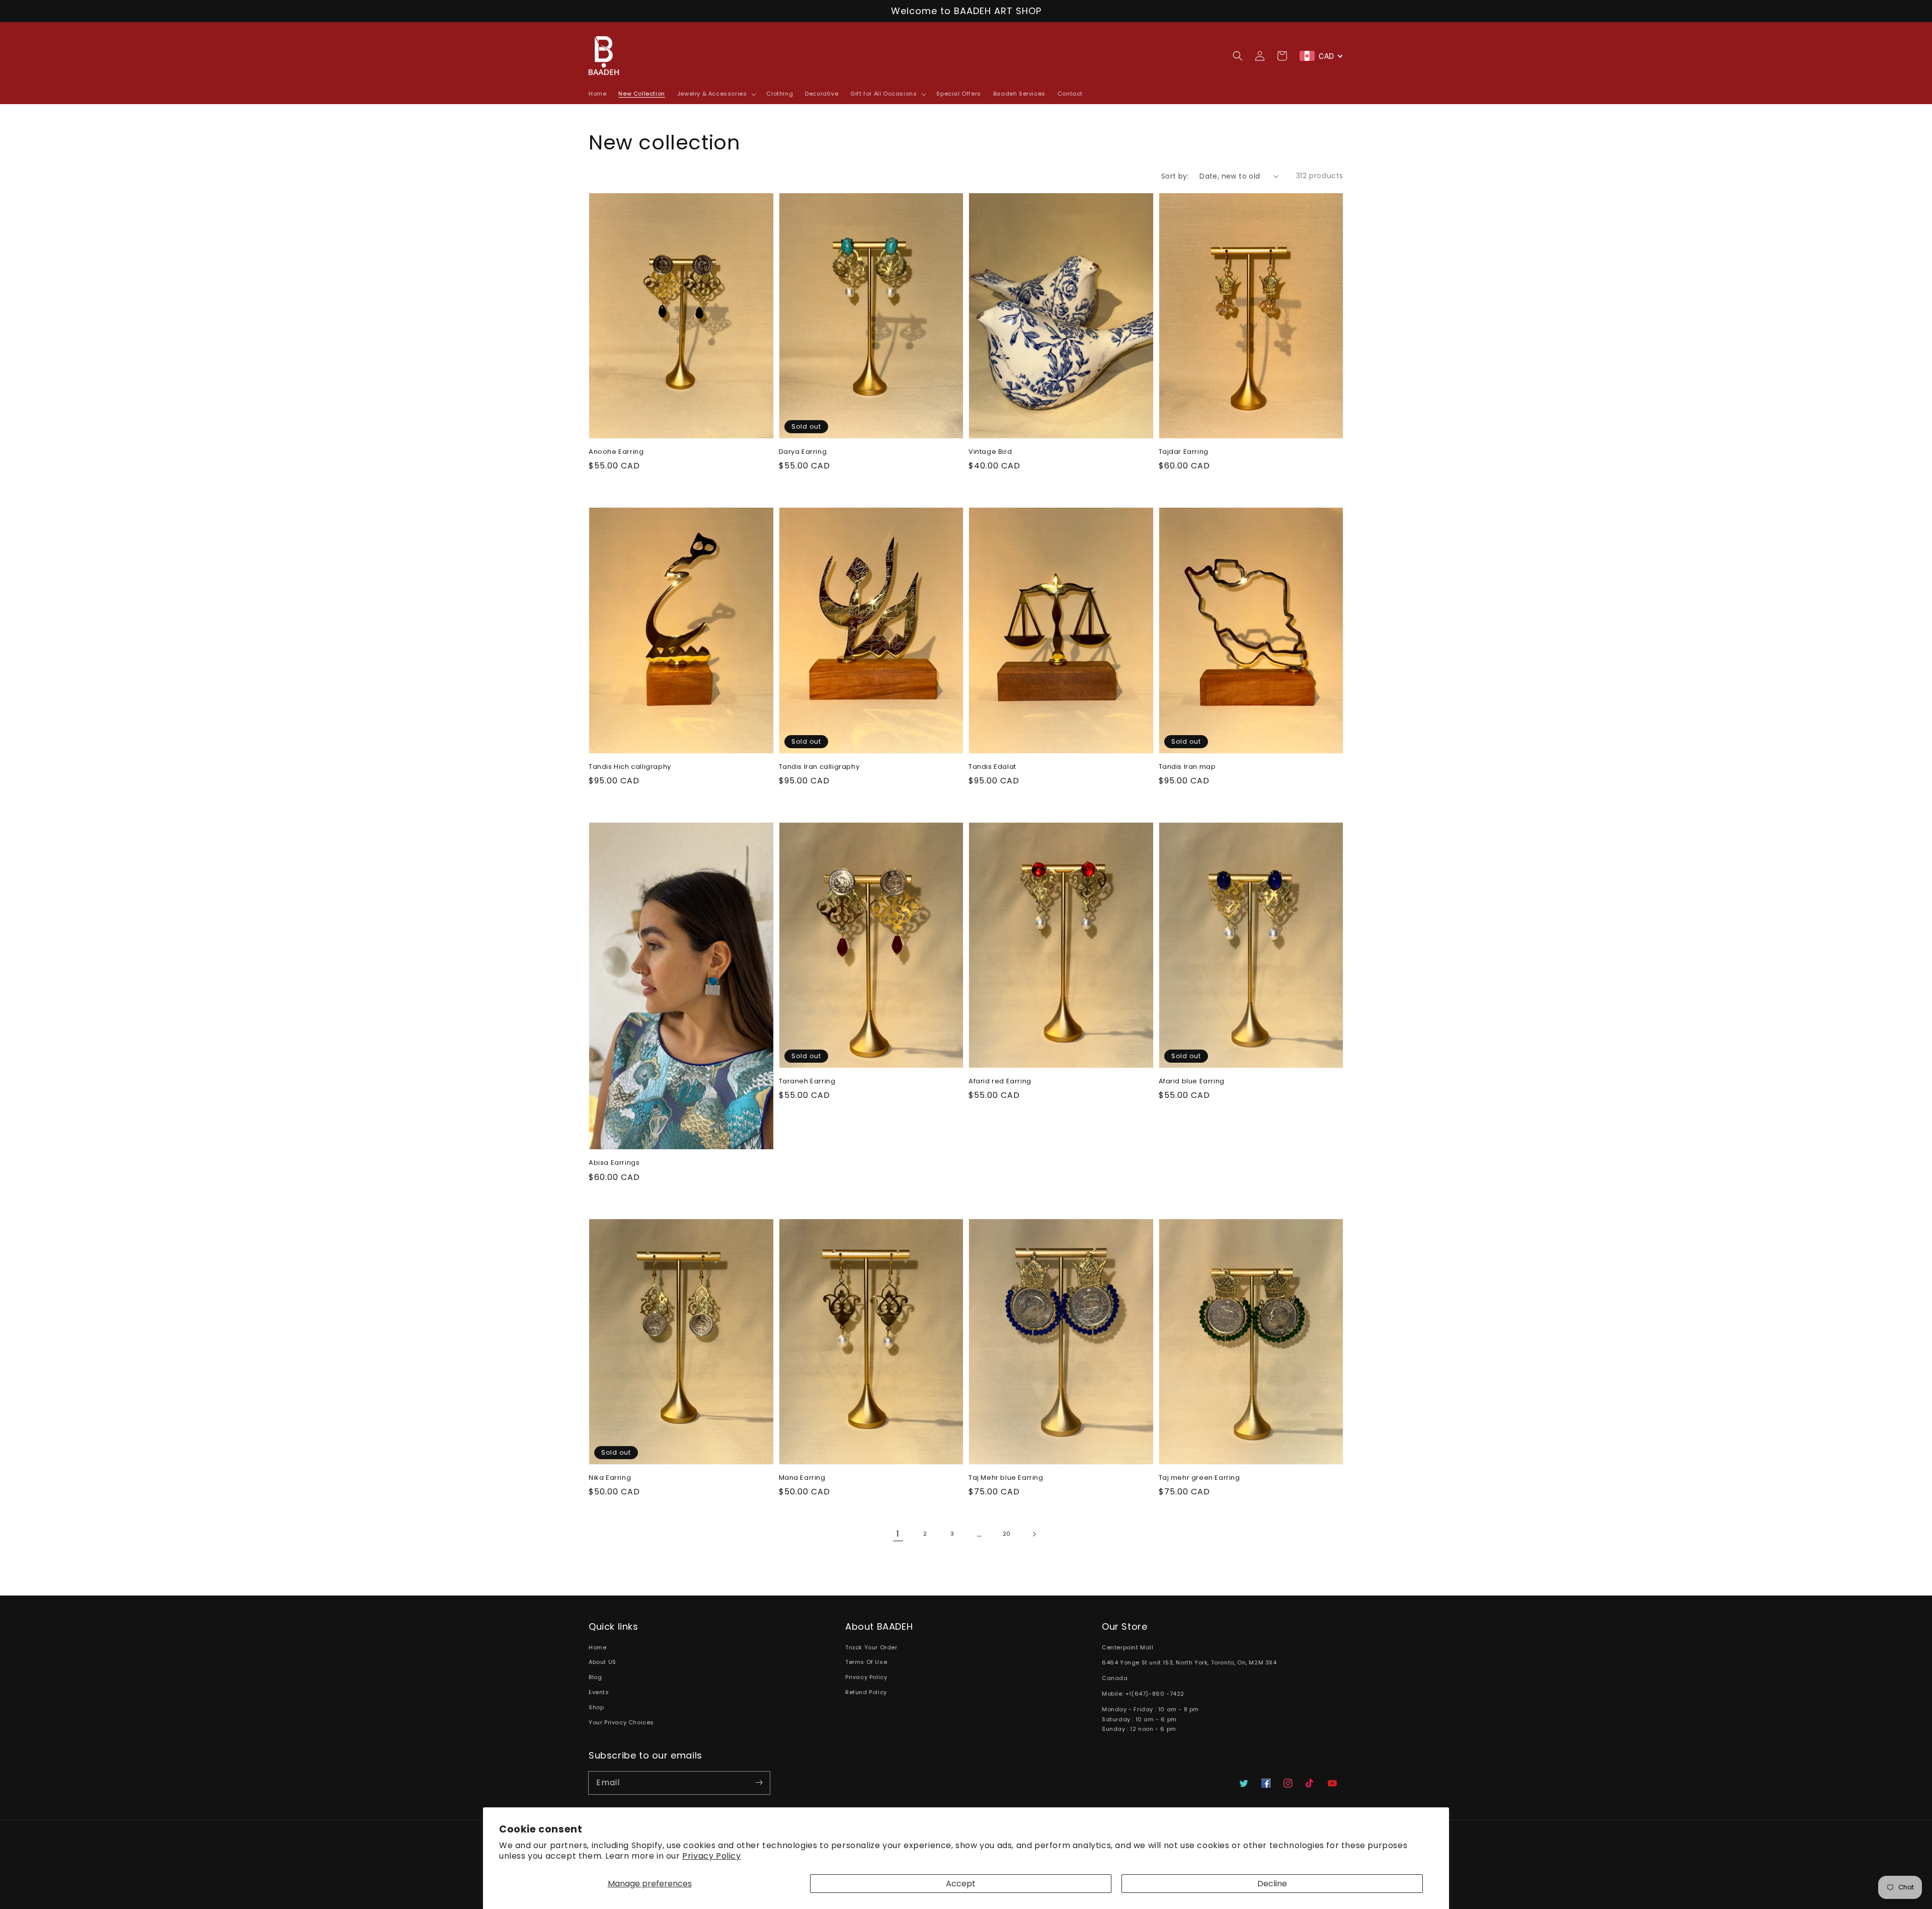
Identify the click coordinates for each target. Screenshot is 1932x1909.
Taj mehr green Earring (1199, 1478)
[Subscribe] (759, 1783)
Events (599, 1692)
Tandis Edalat (992, 767)
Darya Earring (803, 452)
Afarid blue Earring (1192, 1081)
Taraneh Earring (807, 1081)
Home (597, 1647)
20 (1007, 1534)
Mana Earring (802, 1478)
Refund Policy (866, 1692)
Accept (961, 1884)
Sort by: (1175, 176)
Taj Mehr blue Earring (1006, 1478)
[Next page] (1034, 1534)
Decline (1272, 1884)
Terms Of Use (866, 1662)
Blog (595, 1677)
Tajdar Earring (1184, 452)
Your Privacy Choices (621, 1722)
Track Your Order (871, 1647)
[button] (1238, 56)
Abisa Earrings (614, 1163)
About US (602, 1662)
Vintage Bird (990, 452)
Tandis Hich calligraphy (630, 767)
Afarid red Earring (1000, 1081)
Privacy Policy (711, 1856)
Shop (596, 1707)
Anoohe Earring (616, 452)
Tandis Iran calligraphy (819, 767)
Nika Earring (610, 1478)
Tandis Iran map (1187, 767)
